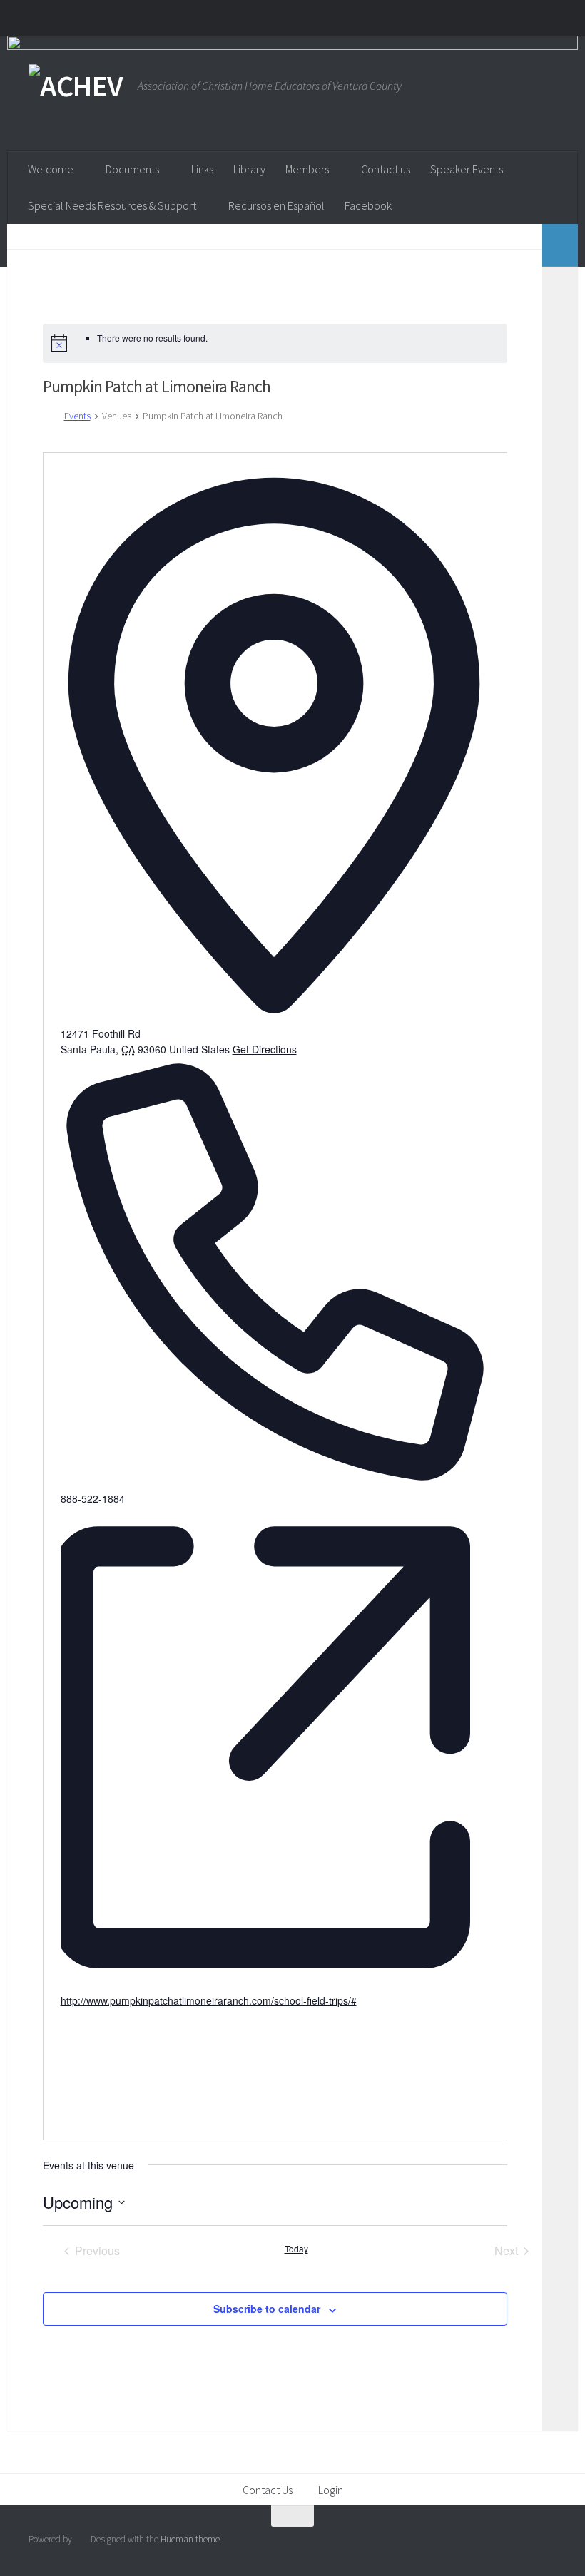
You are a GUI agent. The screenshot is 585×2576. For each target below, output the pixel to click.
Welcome (51, 169)
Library (249, 169)
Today (296, 2249)
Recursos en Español (276, 205)
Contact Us (268, 2490)
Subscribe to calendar (267, 2309)
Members (307, 169)
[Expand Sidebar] (560, 245)
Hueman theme (190, 2539)
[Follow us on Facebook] (521, 2544)
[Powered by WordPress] (79, 2539)
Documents (132, 169)
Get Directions (265, 1049)
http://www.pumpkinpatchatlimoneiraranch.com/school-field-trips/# (209, 2000)
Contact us (386, 169)
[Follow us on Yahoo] (546, 2544)
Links (202, 169)
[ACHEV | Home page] (76, 86)
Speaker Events (467, 169)
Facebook (368, 205)
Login (331, 2490)
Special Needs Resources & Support (112, 205)
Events (77, 416)
